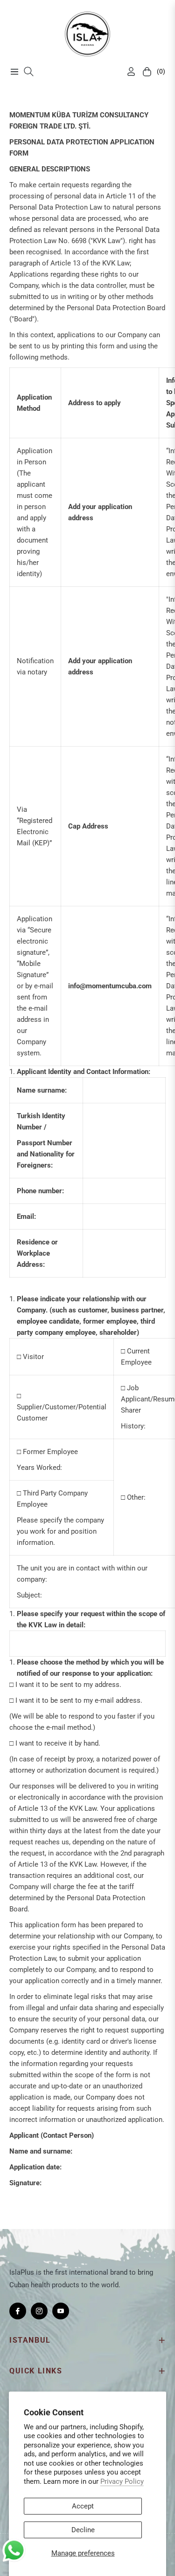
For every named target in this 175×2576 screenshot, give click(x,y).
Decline (83, 2530)
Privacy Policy (122, 2481)
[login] (127, 71)
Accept (83, 2506)
